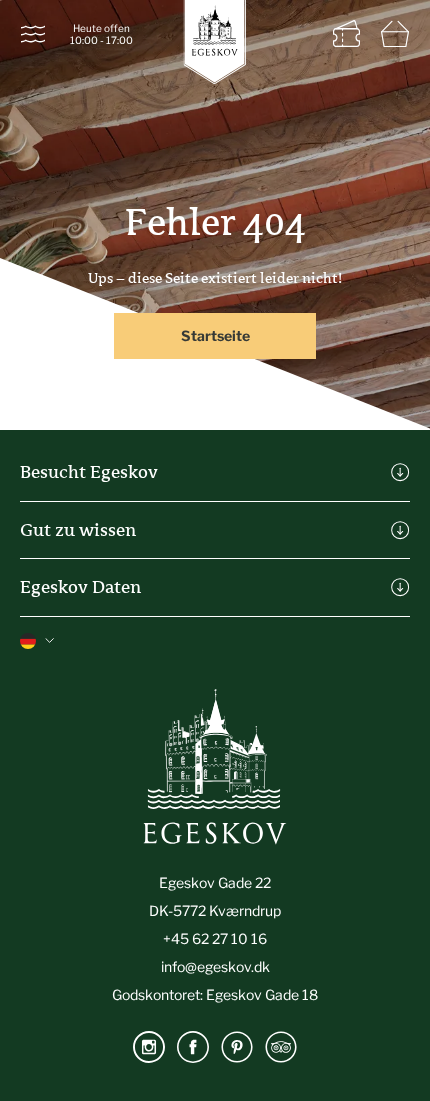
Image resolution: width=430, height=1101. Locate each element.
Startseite (215, 335)
